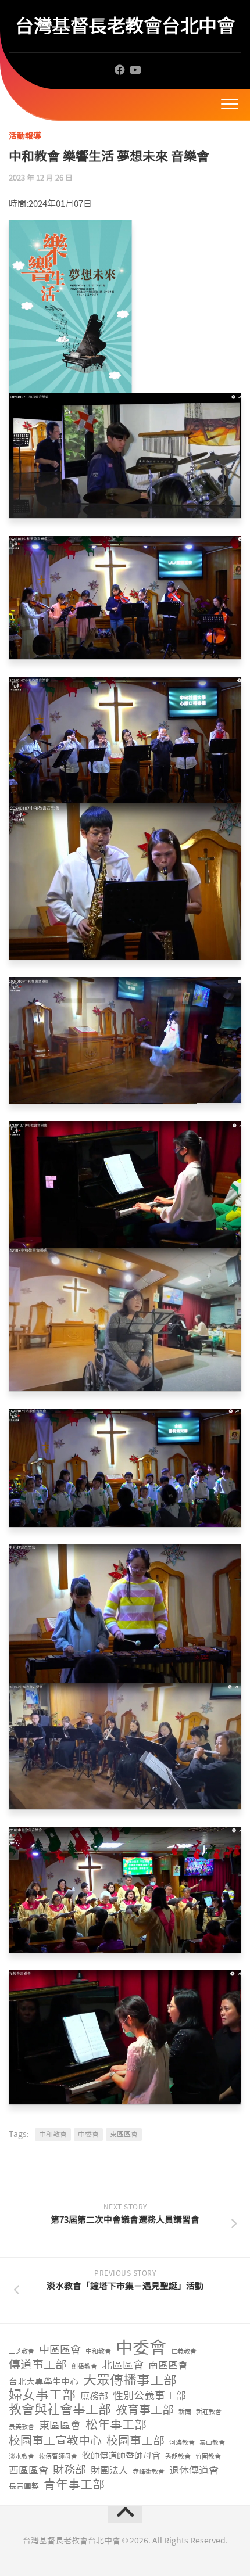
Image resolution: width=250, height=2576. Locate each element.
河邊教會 (182, 2443)
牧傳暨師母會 (58, 2457)
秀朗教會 (178, 2457)
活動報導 (25, 136)
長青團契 (24, 2486)
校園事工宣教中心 (55, 2441)
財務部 (69, 2471)
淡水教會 (22, 2457)
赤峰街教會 (149, 2472)
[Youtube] (135, 70)
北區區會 (123, 2365)
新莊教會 (209, 2412)
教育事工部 (145, 2410)
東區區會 (124, 2135)
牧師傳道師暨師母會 (121, 2456)
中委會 (88, 2135)
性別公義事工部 (149, 2396)
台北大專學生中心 (44, 2382)
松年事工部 (116, 2425)
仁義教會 (184, 2352)
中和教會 (53, 2135)
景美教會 (22, 2427)
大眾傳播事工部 (130, 2381)
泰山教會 (212, 2443)
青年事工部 (74, 2485)
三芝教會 (22, 2352)
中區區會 (60, 2350)
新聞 (185, 2412)
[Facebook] (120, 70)
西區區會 (28, 2470)
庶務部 (94, 2396)
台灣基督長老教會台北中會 (125, 26)
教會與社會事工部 (60, 2410)
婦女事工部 (42, 2395)
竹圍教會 (208, 2457)
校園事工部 (135, 2441)
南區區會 (168, 2365)
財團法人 (109, 2471)
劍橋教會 (84, 2367)
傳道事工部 (38, 2365)
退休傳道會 (194, 2470)
